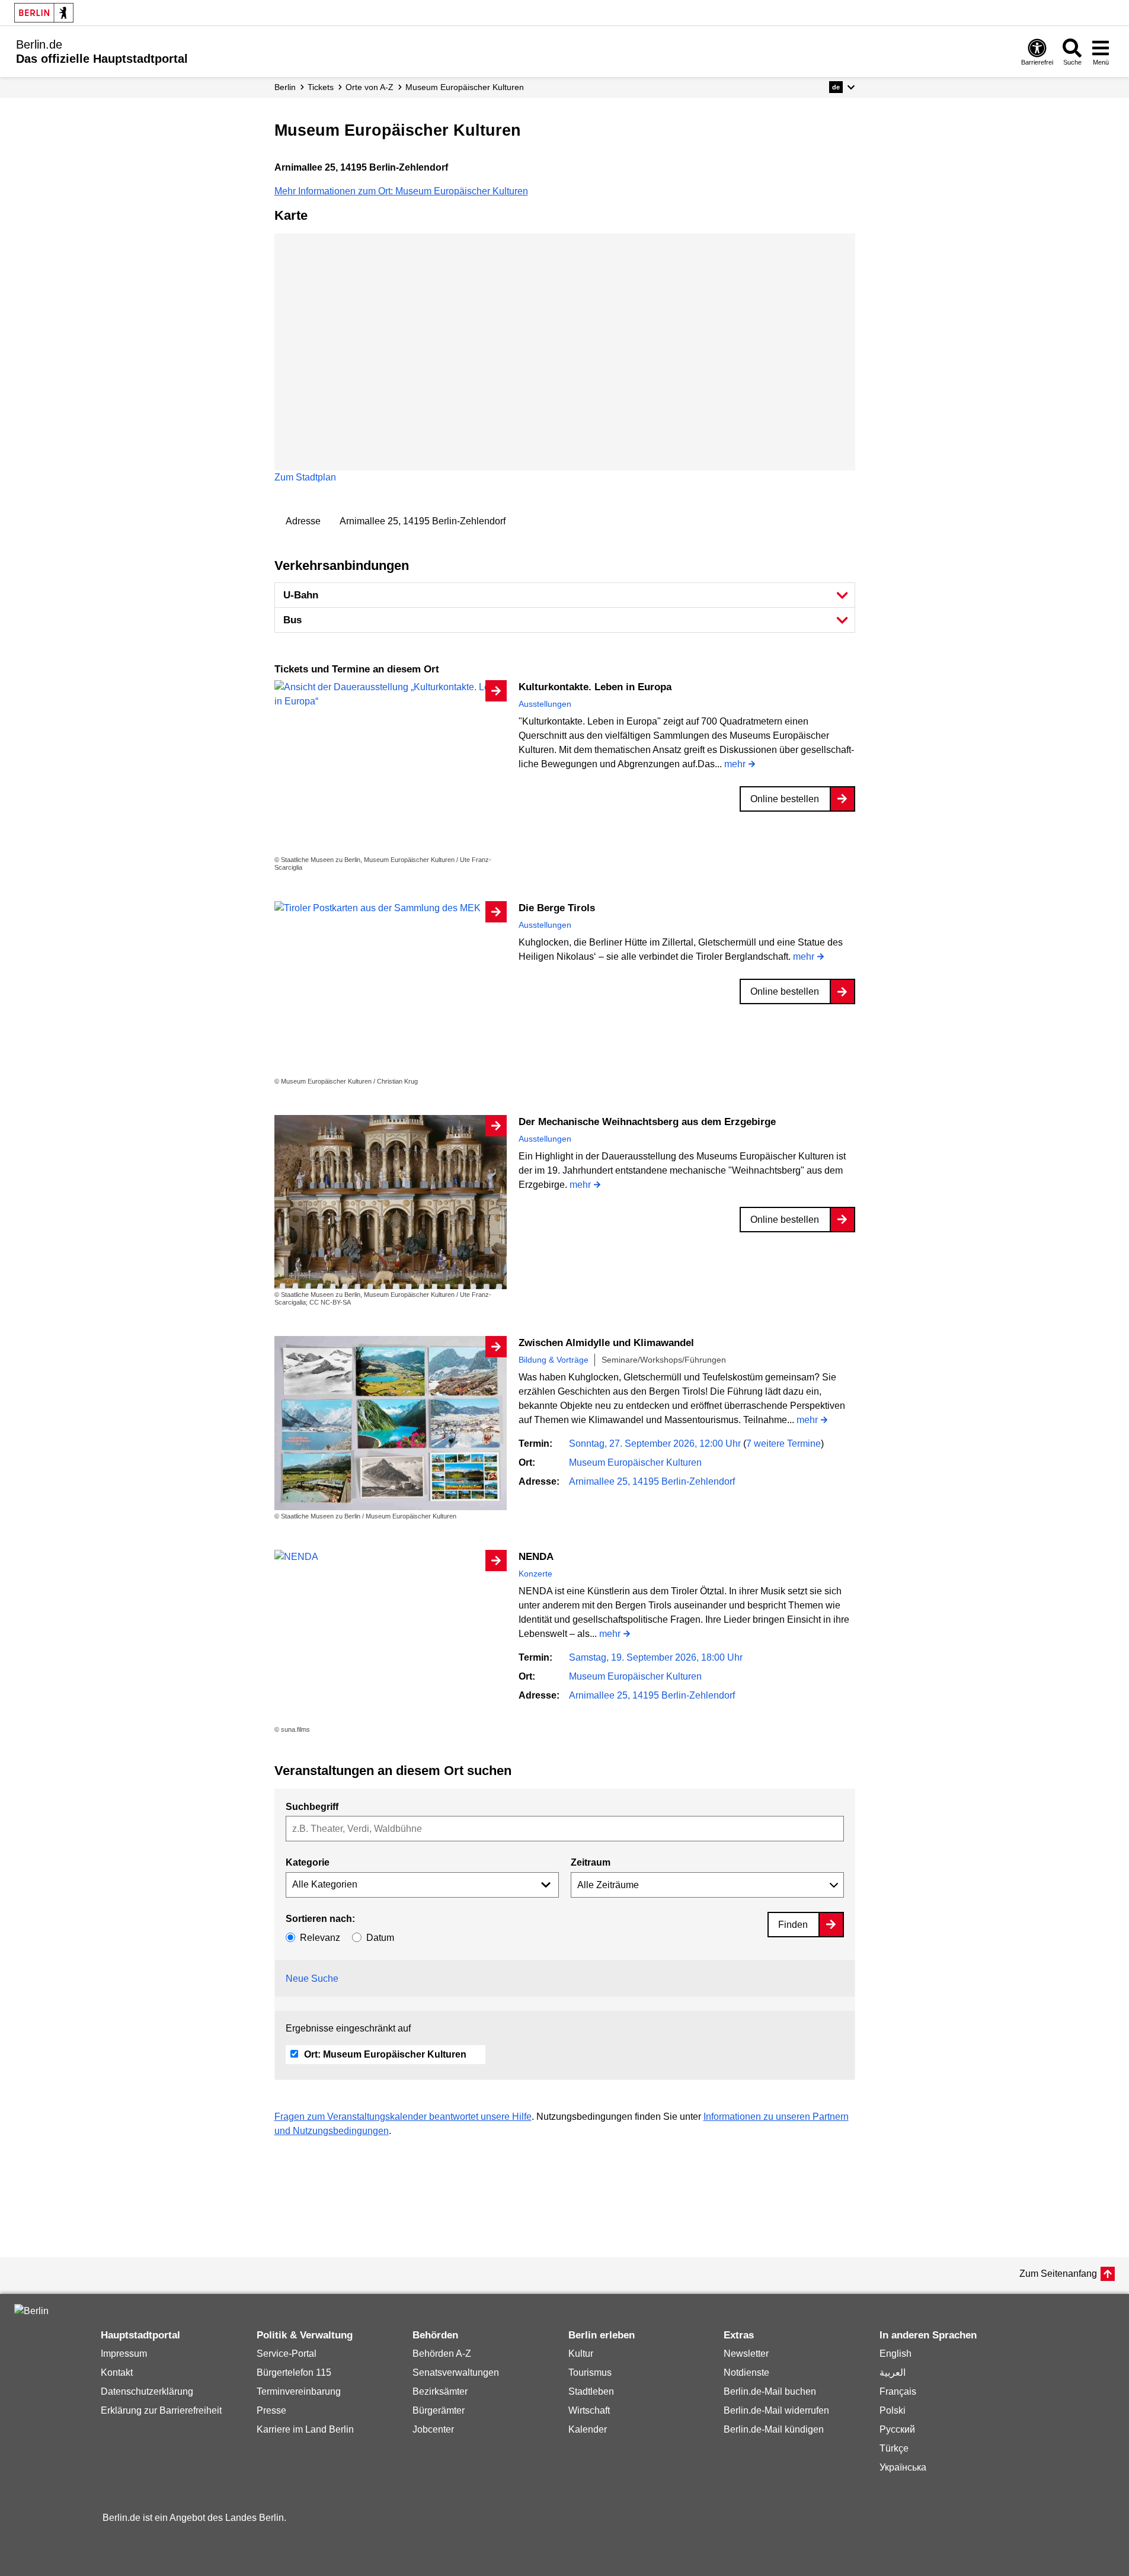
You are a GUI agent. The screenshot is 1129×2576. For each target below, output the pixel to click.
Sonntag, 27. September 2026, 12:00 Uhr (656, 1444)
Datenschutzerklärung (147, 2391)
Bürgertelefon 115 (294, 2372)
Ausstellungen (545, 704)
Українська (903, 2467)
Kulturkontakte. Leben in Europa (595, 687)
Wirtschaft (589, 2410)
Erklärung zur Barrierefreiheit (161, 2410)
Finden (793, 1925)
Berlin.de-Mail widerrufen (776, 2410)
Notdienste (746, 2372)
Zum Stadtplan (305, 477)
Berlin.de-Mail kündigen (774, 2429)
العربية (893, 2372)
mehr (735, 765)
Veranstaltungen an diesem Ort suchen (393, 1771)
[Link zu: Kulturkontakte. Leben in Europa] (391, 694)
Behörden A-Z (442, 2354)
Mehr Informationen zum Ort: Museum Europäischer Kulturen (401, 191)
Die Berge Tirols (557, 908)
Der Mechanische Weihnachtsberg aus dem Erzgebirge (647, 1122)
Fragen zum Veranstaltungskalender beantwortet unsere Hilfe (403, 2117)
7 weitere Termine (783, 1444)
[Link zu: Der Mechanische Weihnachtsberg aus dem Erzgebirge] (391, 1202)
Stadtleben (591, 2391)
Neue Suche (312, 1979)
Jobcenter (433, 2429)
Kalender (588, 2429)
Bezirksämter (440, 2391)
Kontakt (117, 2372)
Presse (271, 2410)
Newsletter (746, 2354)
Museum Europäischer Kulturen (635, 1462)
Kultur (581, 2354)
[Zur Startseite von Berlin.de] (31, 2311)
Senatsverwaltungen (456, 2372)
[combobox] (565, 1829)
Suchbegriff (312, 1807)
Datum (380, 1938)
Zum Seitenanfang (1058, 2274)
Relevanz (320, 1938)
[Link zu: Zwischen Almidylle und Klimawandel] (391, 1423)
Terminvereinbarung (299, 2391)
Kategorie (308, 1862)
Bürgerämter (439, 2410)
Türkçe (894, 2448)
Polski (893, 2410)
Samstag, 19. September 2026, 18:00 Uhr (656, 1657)
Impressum (124, 2354)
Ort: (385, 2054)
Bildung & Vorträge (554, 1360)
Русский (897, 2429)
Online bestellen (785, 799)
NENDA (536, 1557)
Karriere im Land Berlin (305, 2429)
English (895, 2354)
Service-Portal (287, 2354)
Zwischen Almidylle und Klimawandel (606, 1343)
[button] (842, 87)
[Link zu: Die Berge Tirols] (391, 908)
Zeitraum (591, 1862)
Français (898, 2391)
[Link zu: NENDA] (391, 1557)
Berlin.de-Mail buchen (770, 2391)
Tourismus (590, 2372)
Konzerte (535, 1574)
